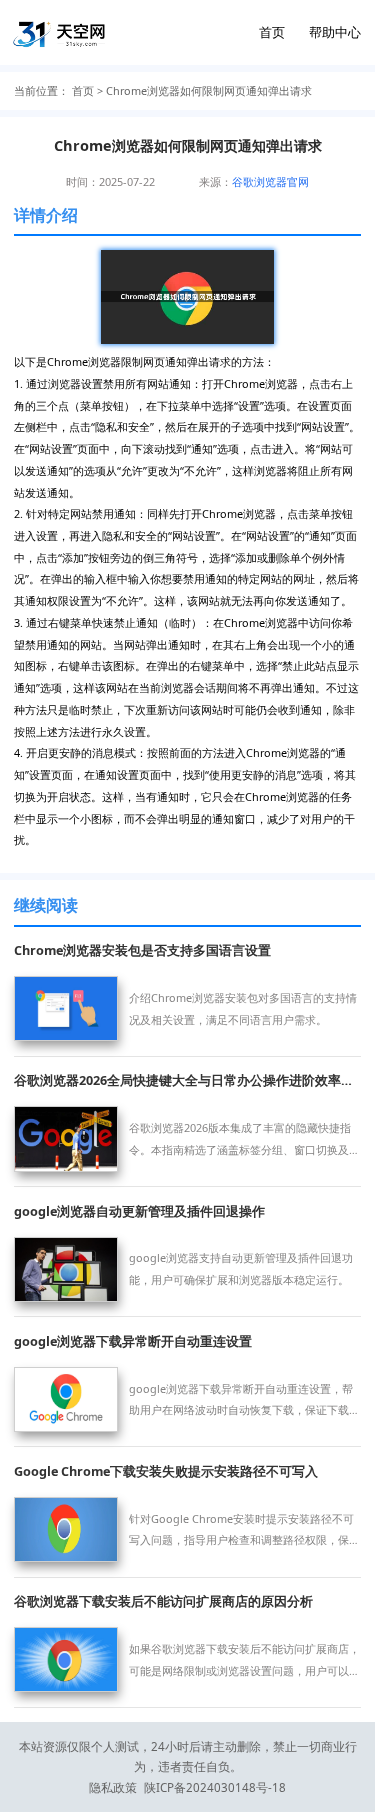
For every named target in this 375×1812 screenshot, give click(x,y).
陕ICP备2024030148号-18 (215, 1787)
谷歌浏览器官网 (270, 181)
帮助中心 (335, 32)
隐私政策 (113, 1787)
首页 (272, 32)
